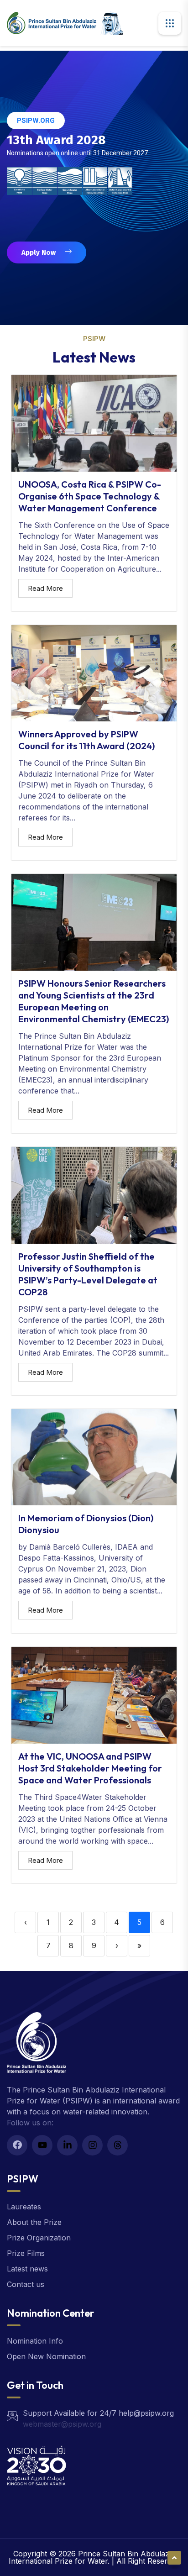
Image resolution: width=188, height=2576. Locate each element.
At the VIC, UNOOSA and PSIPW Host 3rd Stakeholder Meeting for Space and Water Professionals (90, 1768)
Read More (45, 588)
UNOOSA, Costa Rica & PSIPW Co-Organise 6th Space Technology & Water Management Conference (90, 496)
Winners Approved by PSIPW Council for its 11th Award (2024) (86, 740)
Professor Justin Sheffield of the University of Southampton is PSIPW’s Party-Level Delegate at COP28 (88, 1274)
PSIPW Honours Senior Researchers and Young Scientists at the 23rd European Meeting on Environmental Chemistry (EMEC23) (94, 1001)
